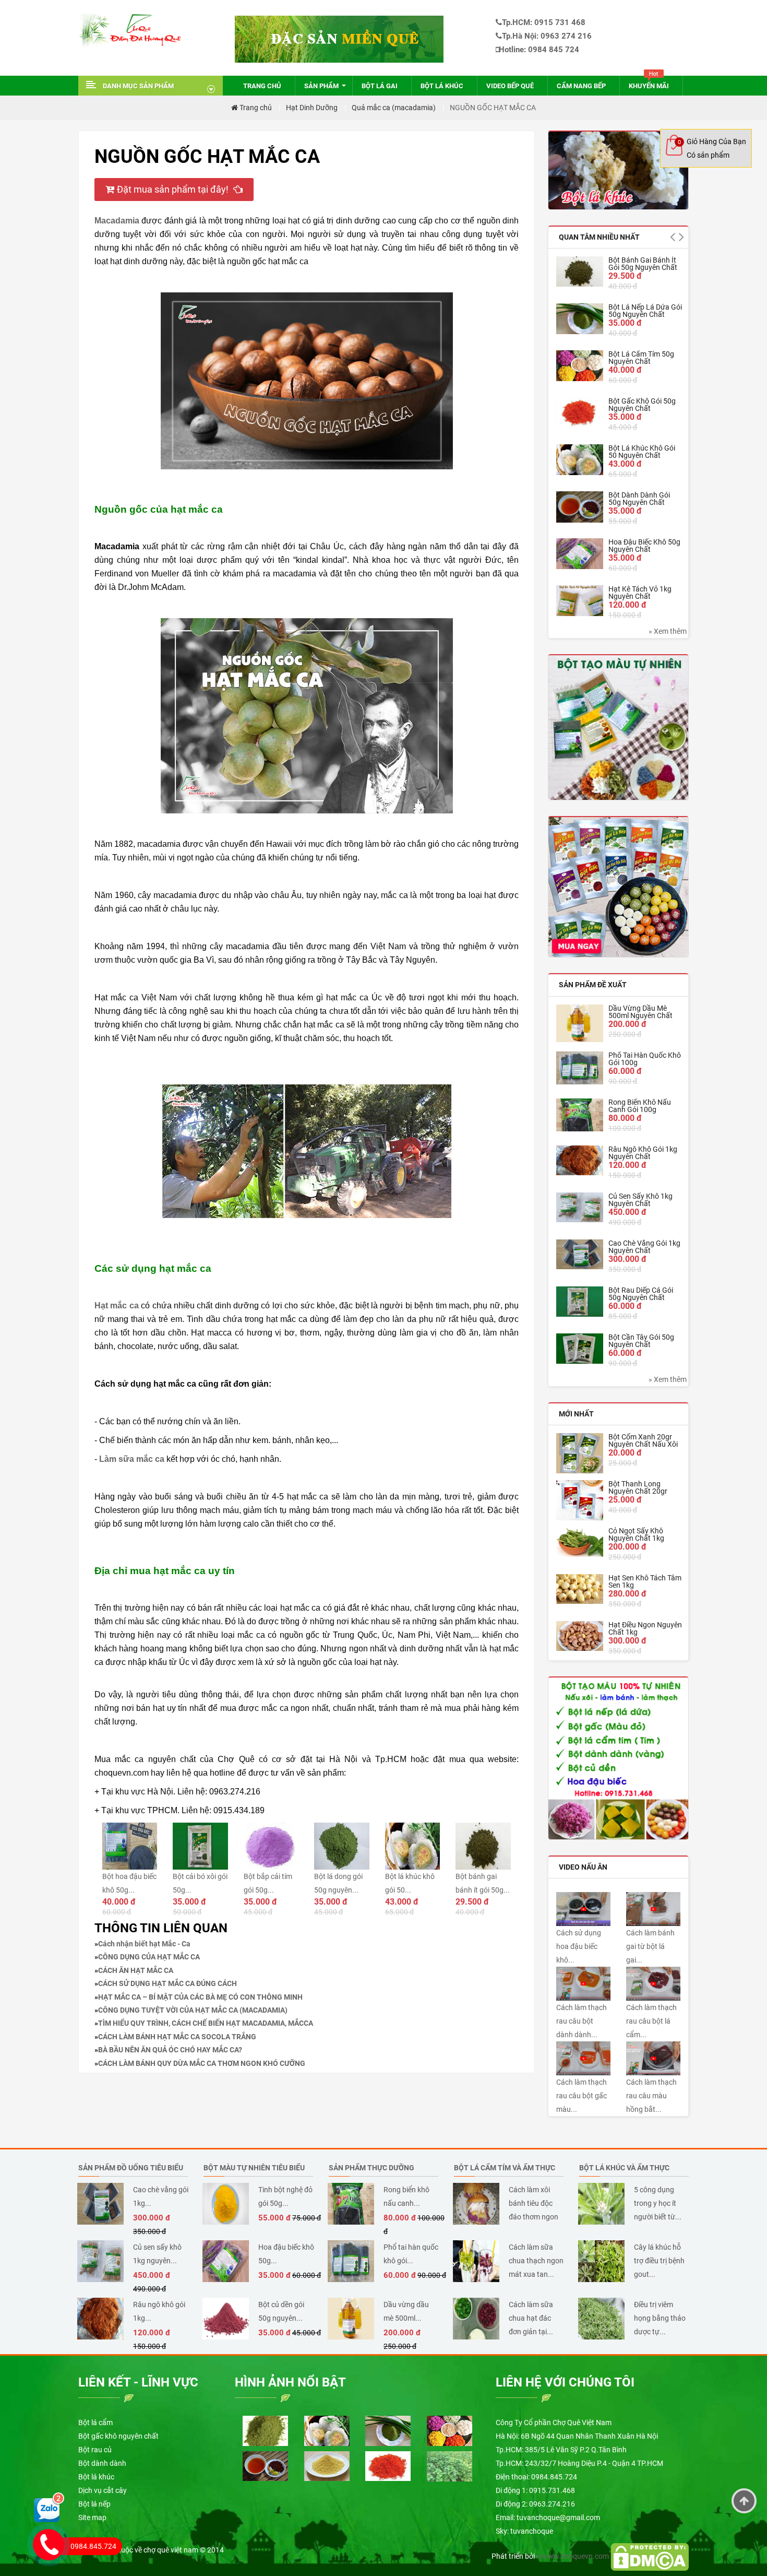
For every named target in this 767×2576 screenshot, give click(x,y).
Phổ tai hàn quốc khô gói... (411, 2254)
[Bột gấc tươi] (388, 2465)
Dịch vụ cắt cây (103, 2490)
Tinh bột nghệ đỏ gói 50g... (285, 2196)
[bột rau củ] (618, 727)
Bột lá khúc (96, 2477)
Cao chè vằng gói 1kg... (161, 2196)
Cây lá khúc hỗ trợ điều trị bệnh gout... (659, 2261)
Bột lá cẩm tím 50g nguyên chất (641, 358)
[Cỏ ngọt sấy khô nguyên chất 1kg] (580, 1542)
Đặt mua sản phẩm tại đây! (174, 189)
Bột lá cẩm (95, 2423)
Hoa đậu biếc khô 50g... (286, 2254)
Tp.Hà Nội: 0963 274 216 (547, 36)
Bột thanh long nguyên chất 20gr (638, 1487)
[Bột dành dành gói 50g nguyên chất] (580, 507)
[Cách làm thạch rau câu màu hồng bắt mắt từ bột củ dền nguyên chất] (653, 2058)
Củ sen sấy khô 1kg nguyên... (157, 2254)
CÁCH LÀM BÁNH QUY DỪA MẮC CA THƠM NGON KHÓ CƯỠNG (202, 2063)
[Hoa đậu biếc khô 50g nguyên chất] (580, 554)
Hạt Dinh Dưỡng (312, 108)
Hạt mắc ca (117, 1305)
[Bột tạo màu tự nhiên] (618, 1758)
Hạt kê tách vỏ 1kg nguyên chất (640, 593)
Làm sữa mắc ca (132, 1459)
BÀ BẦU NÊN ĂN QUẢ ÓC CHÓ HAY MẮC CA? (170, 2050)
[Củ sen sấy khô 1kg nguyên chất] (580, 1207)
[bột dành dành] (265, 2465)
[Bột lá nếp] (388, 2430)
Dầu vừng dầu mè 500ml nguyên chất (640, 1012)
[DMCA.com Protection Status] (650, 2556)
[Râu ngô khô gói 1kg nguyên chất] (580, 1160)
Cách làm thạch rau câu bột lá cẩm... (651, 2021)
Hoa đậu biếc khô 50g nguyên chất (644, 546)
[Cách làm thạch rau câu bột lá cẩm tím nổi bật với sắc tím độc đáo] (653, 1983)
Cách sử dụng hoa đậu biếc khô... (579, 1946)
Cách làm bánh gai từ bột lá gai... (650, 1946)
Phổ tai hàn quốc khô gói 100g (645, 1059)
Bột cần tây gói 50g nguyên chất (641, 1341)
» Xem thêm (668, 631)
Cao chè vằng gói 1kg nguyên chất (644, 1247)
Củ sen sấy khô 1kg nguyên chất (640, 1200)
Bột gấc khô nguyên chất (118, 2436)
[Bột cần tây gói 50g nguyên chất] (580, 1349)
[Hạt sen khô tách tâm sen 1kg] (580, 1589)
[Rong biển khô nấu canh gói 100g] (580, 1115)
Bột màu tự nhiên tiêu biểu (254, 2168)
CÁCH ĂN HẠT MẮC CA (136, 1970)
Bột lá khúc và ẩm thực (624, 2168)
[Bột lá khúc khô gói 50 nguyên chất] (580, 460)
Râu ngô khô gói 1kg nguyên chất (643, 1153)
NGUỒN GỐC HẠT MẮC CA (493, 108)
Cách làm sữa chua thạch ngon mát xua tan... (536, 2261)
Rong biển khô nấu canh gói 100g (640, 1106)
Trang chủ (255, 108)
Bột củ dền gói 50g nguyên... (281, 2311)
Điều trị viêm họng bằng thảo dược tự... (660, 2318)
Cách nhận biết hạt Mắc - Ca (144, 1944)
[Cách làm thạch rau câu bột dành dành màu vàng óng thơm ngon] (583, 1983)
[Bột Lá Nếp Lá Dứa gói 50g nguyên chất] (580, 318)
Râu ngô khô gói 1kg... (159, 2311)
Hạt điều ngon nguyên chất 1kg (645, 1628)
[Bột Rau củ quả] (618, 887)
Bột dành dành (102, 2463)
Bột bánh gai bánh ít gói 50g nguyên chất (643, 264)
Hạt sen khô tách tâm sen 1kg (645, 1581)
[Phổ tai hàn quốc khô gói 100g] (580, 1068)
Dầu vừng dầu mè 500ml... (406, 2311)
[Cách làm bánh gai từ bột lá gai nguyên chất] (653, 1908)
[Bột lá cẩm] (265, 2430)
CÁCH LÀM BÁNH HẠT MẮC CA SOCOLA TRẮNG (177, 2037)
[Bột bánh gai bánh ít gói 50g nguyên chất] (580, 271)
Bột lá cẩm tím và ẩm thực (505, 2168)
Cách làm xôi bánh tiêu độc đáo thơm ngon (534, 2203)
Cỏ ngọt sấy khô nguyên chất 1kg (636, 1534)
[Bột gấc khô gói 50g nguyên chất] (580, 413)
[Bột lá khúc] (618, 170)
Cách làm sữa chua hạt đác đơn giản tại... (531, 2318)
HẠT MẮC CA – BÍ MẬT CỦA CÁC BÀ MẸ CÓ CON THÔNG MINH (200, 1997)
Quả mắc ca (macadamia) (394, 108)
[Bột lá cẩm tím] (450, 2430)
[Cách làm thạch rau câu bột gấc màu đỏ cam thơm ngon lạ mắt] (583, 2058)
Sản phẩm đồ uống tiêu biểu (131, 2168)
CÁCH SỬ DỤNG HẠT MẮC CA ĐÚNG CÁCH (167, 1983)
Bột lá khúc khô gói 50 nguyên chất (642, 452)
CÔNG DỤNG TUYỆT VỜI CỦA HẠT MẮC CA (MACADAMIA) (193, 2010)
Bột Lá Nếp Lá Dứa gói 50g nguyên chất (645, 311)
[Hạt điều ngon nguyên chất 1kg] (580, 1636)
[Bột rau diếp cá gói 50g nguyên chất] (580, 1302)
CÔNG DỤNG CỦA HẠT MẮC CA (149, 1957)
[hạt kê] (327, 2465)
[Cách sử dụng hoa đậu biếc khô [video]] (583, 1908)
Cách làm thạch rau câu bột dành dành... (582, 2021)
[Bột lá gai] (450, 2466)
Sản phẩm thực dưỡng (371, 2168)
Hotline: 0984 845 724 (539, 50)
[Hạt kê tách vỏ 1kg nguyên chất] (580, 601)
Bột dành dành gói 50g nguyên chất (639, 499)
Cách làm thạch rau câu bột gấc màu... (582, 2096)
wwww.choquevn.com (573, 2556)
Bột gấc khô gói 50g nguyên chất (642, 405)
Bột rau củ (95, 2450)
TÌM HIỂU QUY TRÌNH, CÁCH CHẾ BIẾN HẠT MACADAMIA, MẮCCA (206, 2023)
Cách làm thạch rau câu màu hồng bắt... (651, 2096)
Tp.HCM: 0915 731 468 (544, 22)
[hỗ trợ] (49, 2507)
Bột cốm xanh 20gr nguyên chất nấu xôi (643, 1440)
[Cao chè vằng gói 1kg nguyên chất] (580, 1254)
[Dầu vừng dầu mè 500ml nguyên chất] (580, 1023)
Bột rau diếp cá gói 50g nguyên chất (641, 1294)
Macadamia (117, 221)
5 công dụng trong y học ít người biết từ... (658, 2203)
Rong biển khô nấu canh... (406, 2196)
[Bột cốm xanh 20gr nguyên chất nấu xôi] (580, 1453)
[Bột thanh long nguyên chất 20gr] (580, 1500)
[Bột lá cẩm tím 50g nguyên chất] (580, 366)
